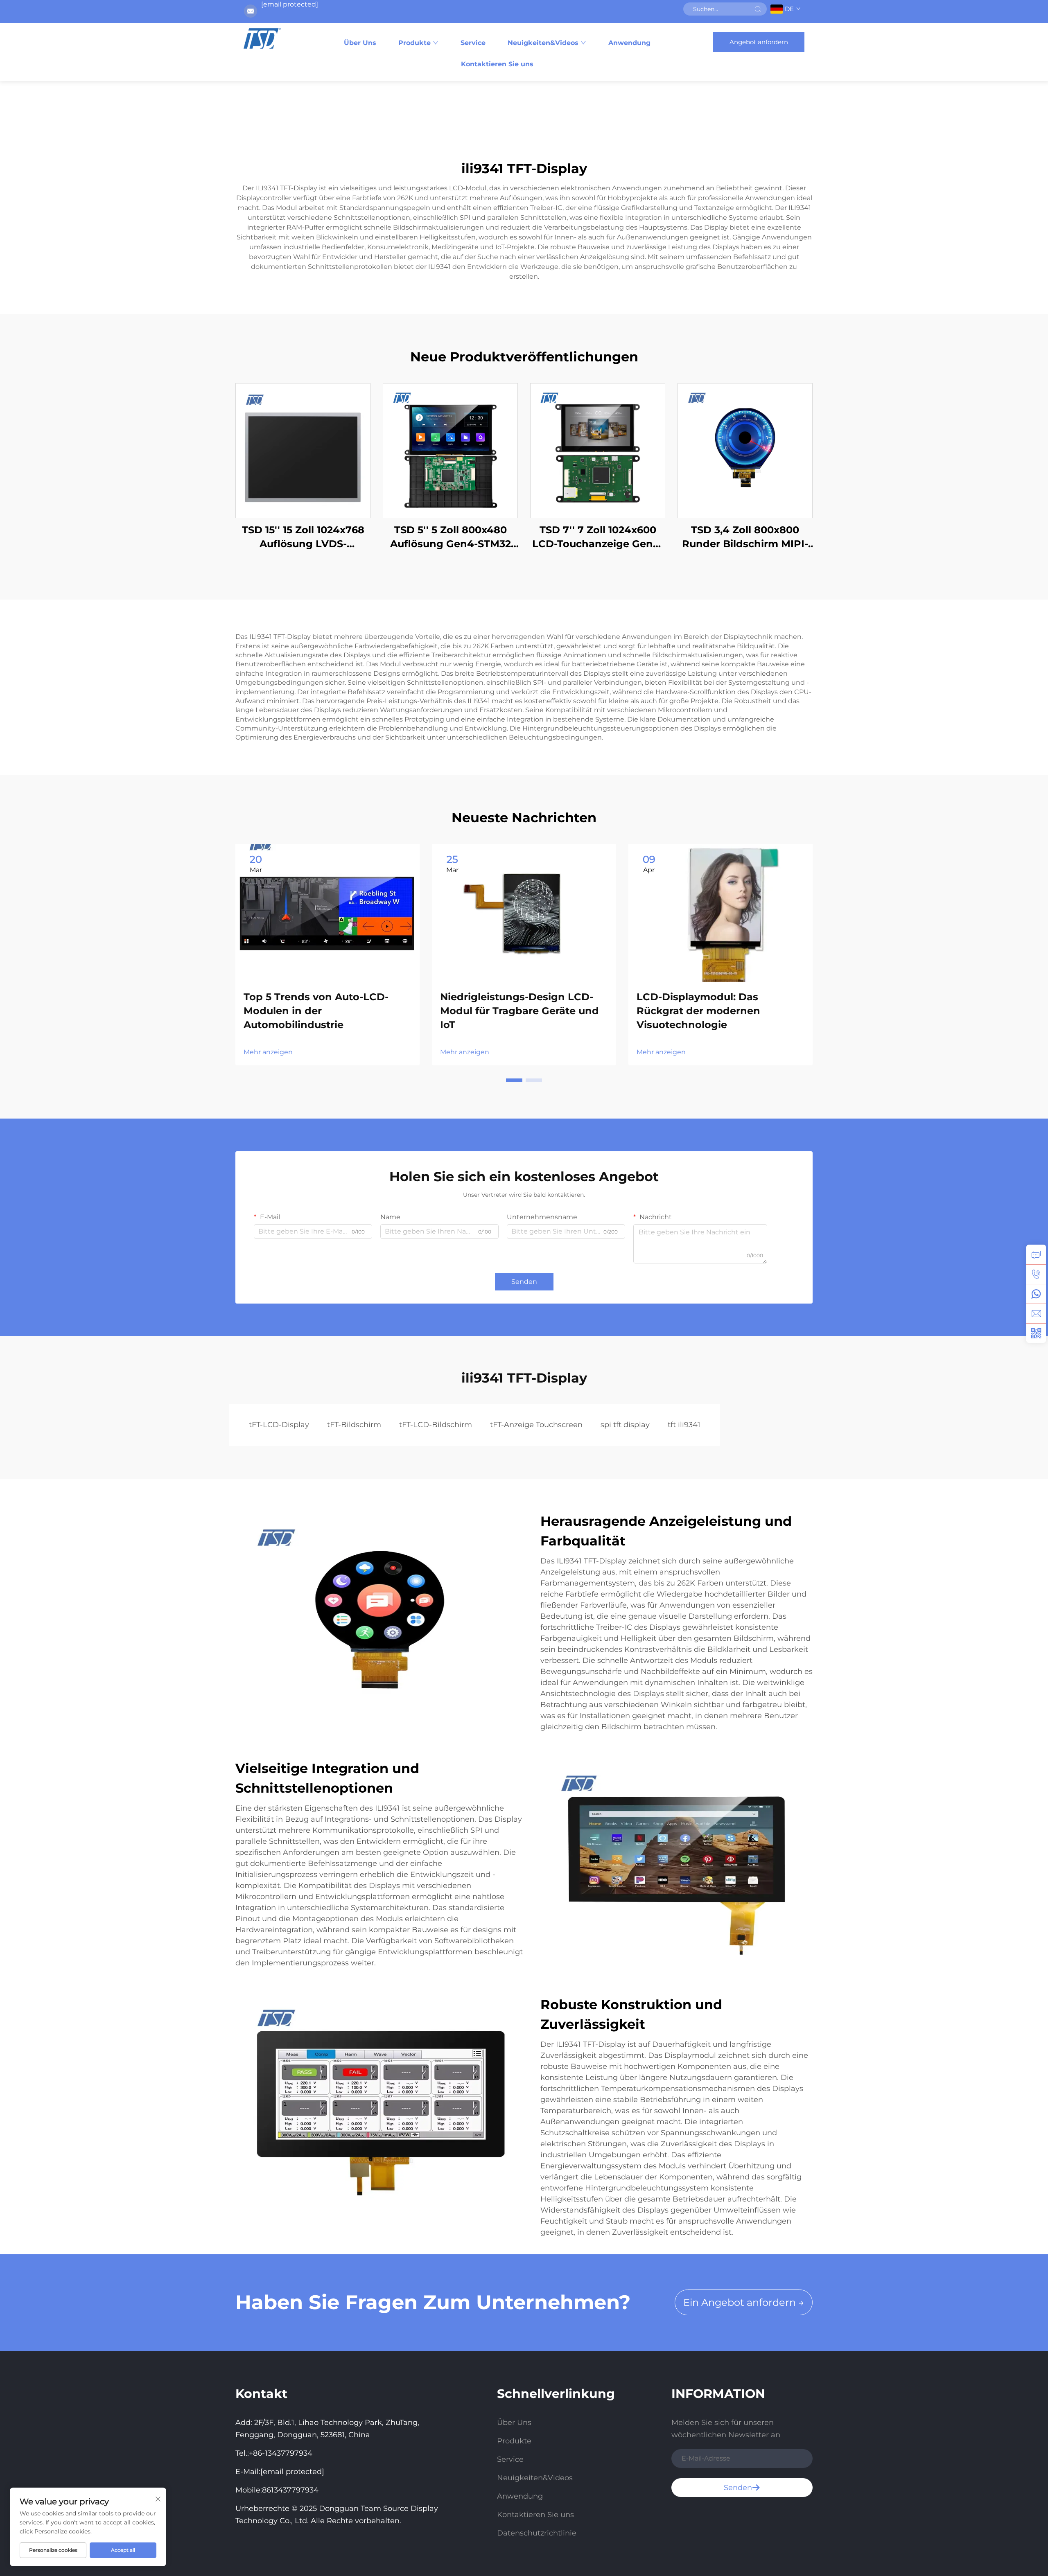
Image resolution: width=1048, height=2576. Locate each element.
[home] (262, 38)
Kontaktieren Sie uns (497, 64)
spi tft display (625, 1425)
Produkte (414, 43)
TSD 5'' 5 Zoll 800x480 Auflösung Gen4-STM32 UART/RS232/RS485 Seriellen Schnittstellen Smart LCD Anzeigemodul (451, 537)
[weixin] (1036, 1333)
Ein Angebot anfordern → (744, 2302)
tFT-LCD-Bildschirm (436, 1425)
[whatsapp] (1036, 1294)
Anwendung (629, 43)
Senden (524, 1282)
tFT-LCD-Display (279, 1425)
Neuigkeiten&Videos (543, 43)
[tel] (1036, 1274)
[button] (514, 1080)
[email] (1036, 1313)
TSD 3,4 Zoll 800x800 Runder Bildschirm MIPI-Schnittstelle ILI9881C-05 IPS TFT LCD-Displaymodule (745, 537)
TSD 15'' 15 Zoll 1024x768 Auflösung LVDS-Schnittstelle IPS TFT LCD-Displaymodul (303, 537)
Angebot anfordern (759, 42)
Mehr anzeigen (268, 1052)
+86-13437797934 (281, 2453)
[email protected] (290, 4)
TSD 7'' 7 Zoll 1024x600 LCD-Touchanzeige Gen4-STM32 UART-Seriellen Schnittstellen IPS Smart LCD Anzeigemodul (598, 537)
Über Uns (360, 43)
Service (473, 43)
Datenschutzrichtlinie (537, 2533)
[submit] (758, 9)
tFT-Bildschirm (354, 1425)
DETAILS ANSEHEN (303, 450)
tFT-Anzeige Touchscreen (536, 1425)
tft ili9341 (684, 1425)
